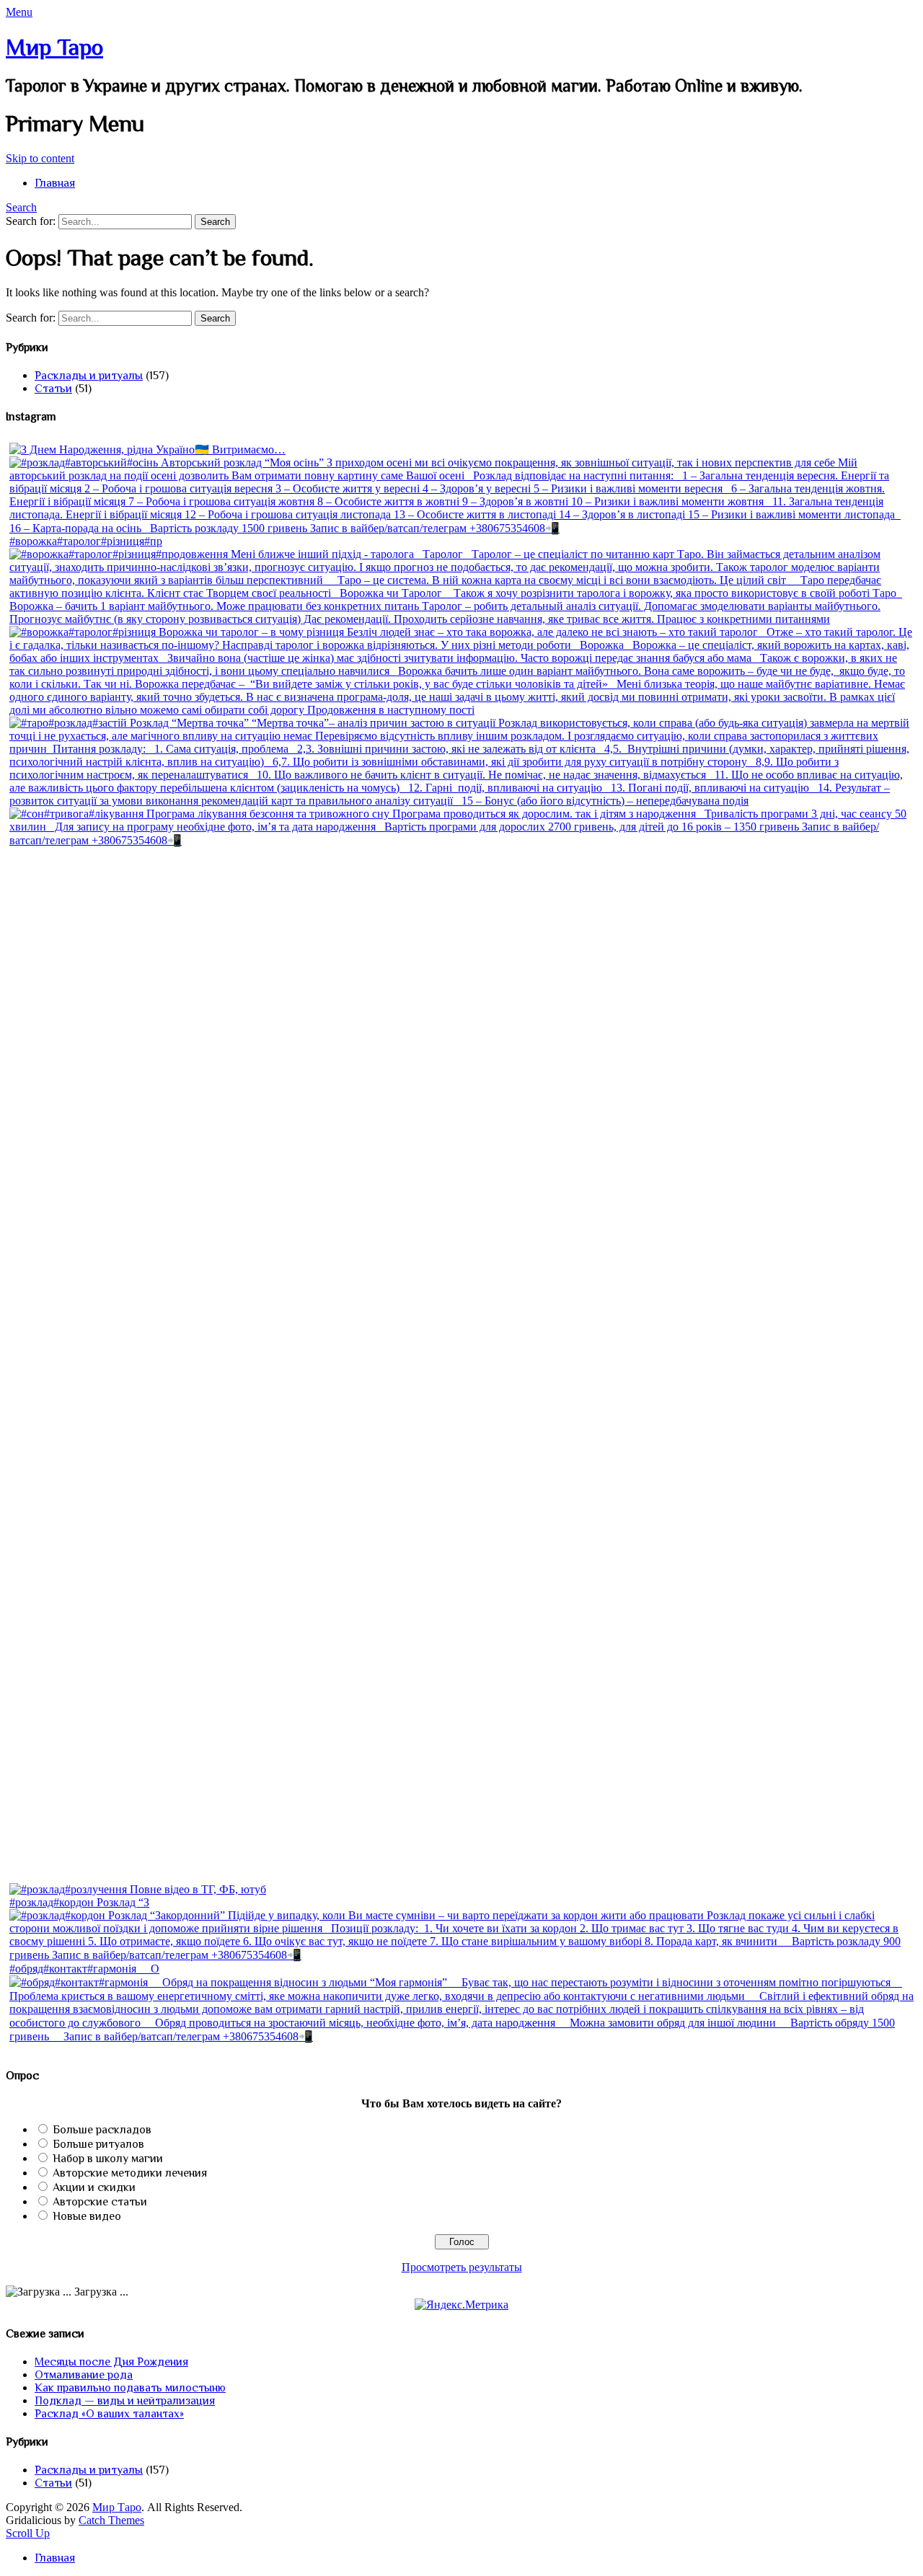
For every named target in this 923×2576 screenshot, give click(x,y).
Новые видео (87, 2216)
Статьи (53, 389)
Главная (55, 183)
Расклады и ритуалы (89, 376)
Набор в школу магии (108, 2159)
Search (21, 207)
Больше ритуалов (98, 2144)
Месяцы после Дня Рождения (111, 2362)
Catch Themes (111, 2520)
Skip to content (40, 158)
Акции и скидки (94, 2187)
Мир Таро (54, 47)
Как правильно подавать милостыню (130, 2388)
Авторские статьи (100, 2202)
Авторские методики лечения (130, 2173)
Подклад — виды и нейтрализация (125, 2401)
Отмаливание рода (84, 2375)
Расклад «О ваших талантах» (109, 2414)
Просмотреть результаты (462, 2267)
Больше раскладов (102, 2130)
